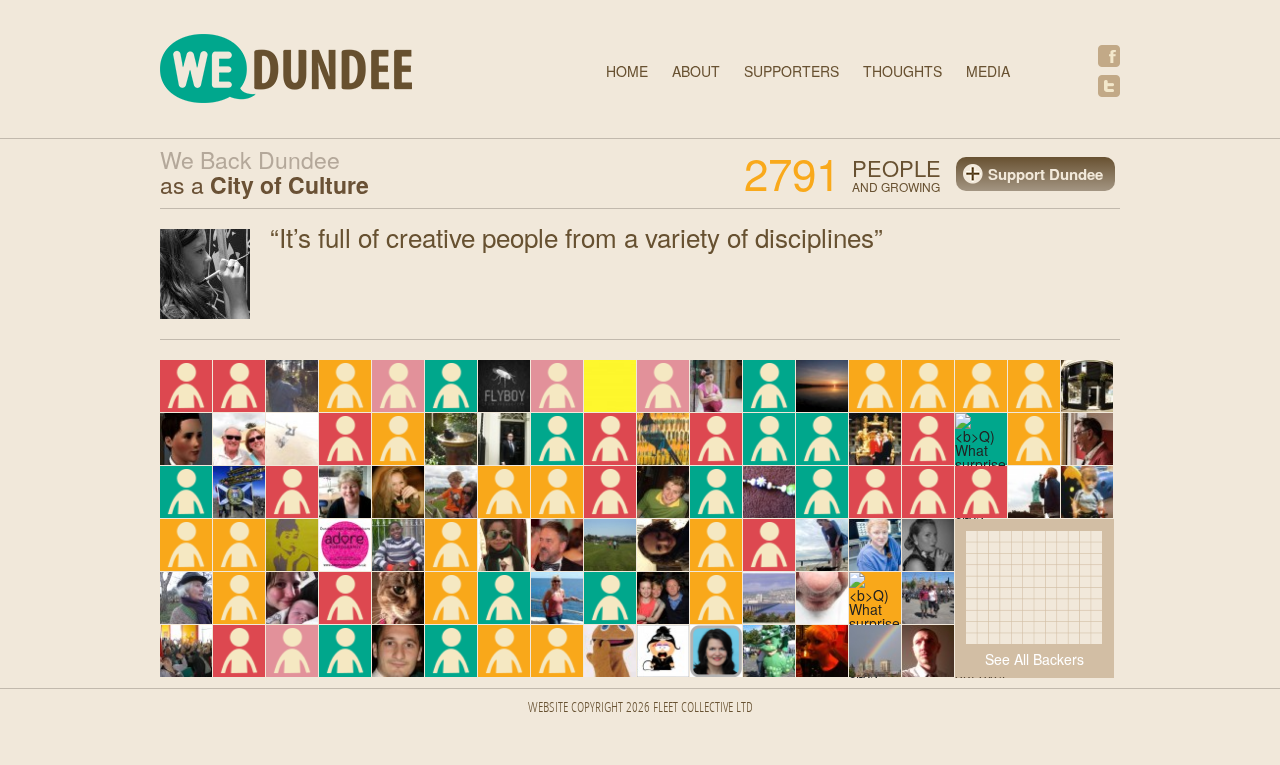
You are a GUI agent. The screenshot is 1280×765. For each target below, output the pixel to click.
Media (988, 71)
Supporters (791, 71)
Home (627, 71)
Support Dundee (1045, 174)
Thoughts (902, 71)
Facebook (1109, 56)
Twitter (1109, 86)
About (696, 71)
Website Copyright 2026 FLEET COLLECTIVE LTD (640, 708)
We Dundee (335, 71)
